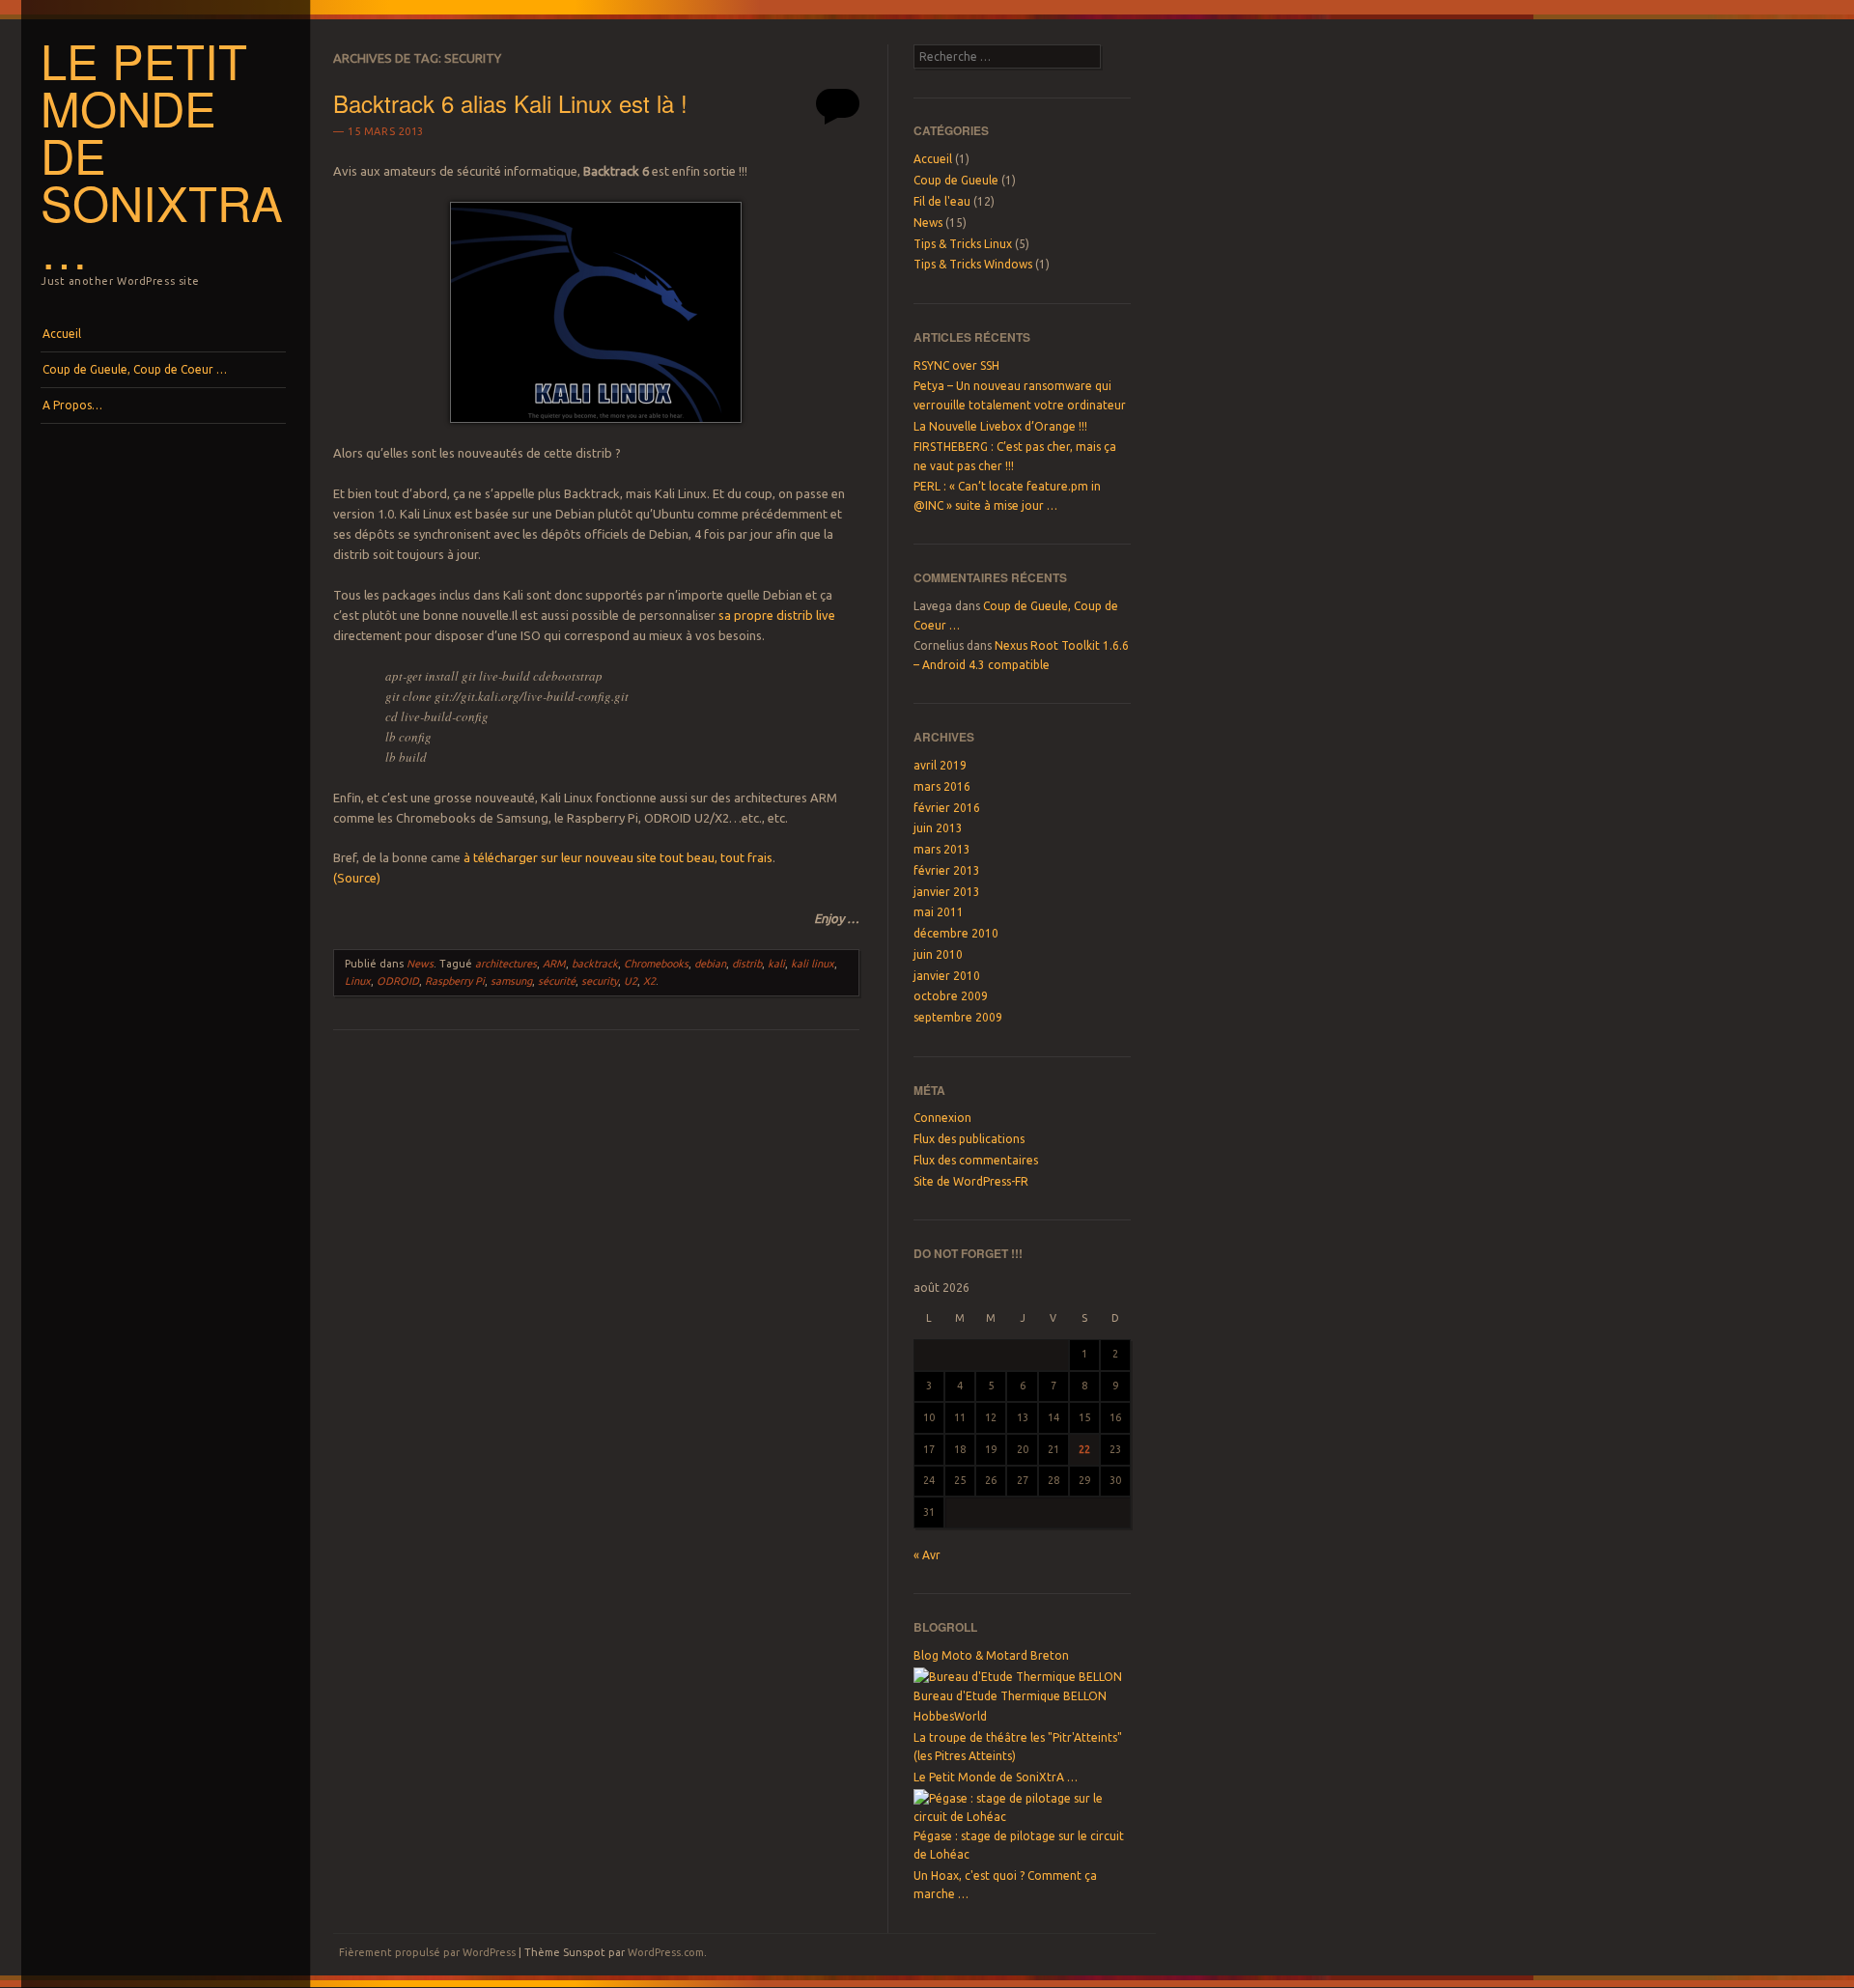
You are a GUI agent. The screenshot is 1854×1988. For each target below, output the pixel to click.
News (420, 964)
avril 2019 (940, 765)
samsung (511, 981)
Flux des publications (969, 1139)
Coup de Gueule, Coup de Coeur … (135, 369)
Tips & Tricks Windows (973, 264)
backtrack (595, 964)
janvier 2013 (947, 892)
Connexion (942, 1118)
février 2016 (947, 808)
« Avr (927, 1555)
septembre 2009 (958, 1017)
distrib (747, 964)
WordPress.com (666, 1952)
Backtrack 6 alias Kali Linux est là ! (510, 103)
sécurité (557, 981)
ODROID (398, 981)
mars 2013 (942, 849)
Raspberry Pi (455, 981)
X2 (649, 981)
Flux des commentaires (976, 1160)
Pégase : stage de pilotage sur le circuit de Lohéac (1019, 1845)
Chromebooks (656, 964)
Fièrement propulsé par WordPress (427, 1952)
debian (710, 964)
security (600, 981)
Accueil (62, 334)
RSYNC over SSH (956, 365)
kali (776, 964)
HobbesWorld (950, 1716)
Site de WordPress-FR (971, 1181)
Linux (358, 981)
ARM (554, 964)
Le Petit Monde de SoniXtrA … (996, 1777)
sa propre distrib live (777, 615)
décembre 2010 (956, 933)
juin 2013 (938, 828)
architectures (506, 964)
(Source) (357, 878)
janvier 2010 (947, 976)
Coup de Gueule (956, 180)
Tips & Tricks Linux (963, 244)
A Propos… (72, 405)
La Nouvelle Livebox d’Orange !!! (1000, 426)
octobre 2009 (951, 996)
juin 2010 (938, 954)
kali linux (813, 964)
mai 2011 (939, 912)
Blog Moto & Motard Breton (991, 1655)
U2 (631, 981)
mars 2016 (942, 786)
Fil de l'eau (942, 201)
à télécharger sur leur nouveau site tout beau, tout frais (618, 857)
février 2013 (947, 870)
